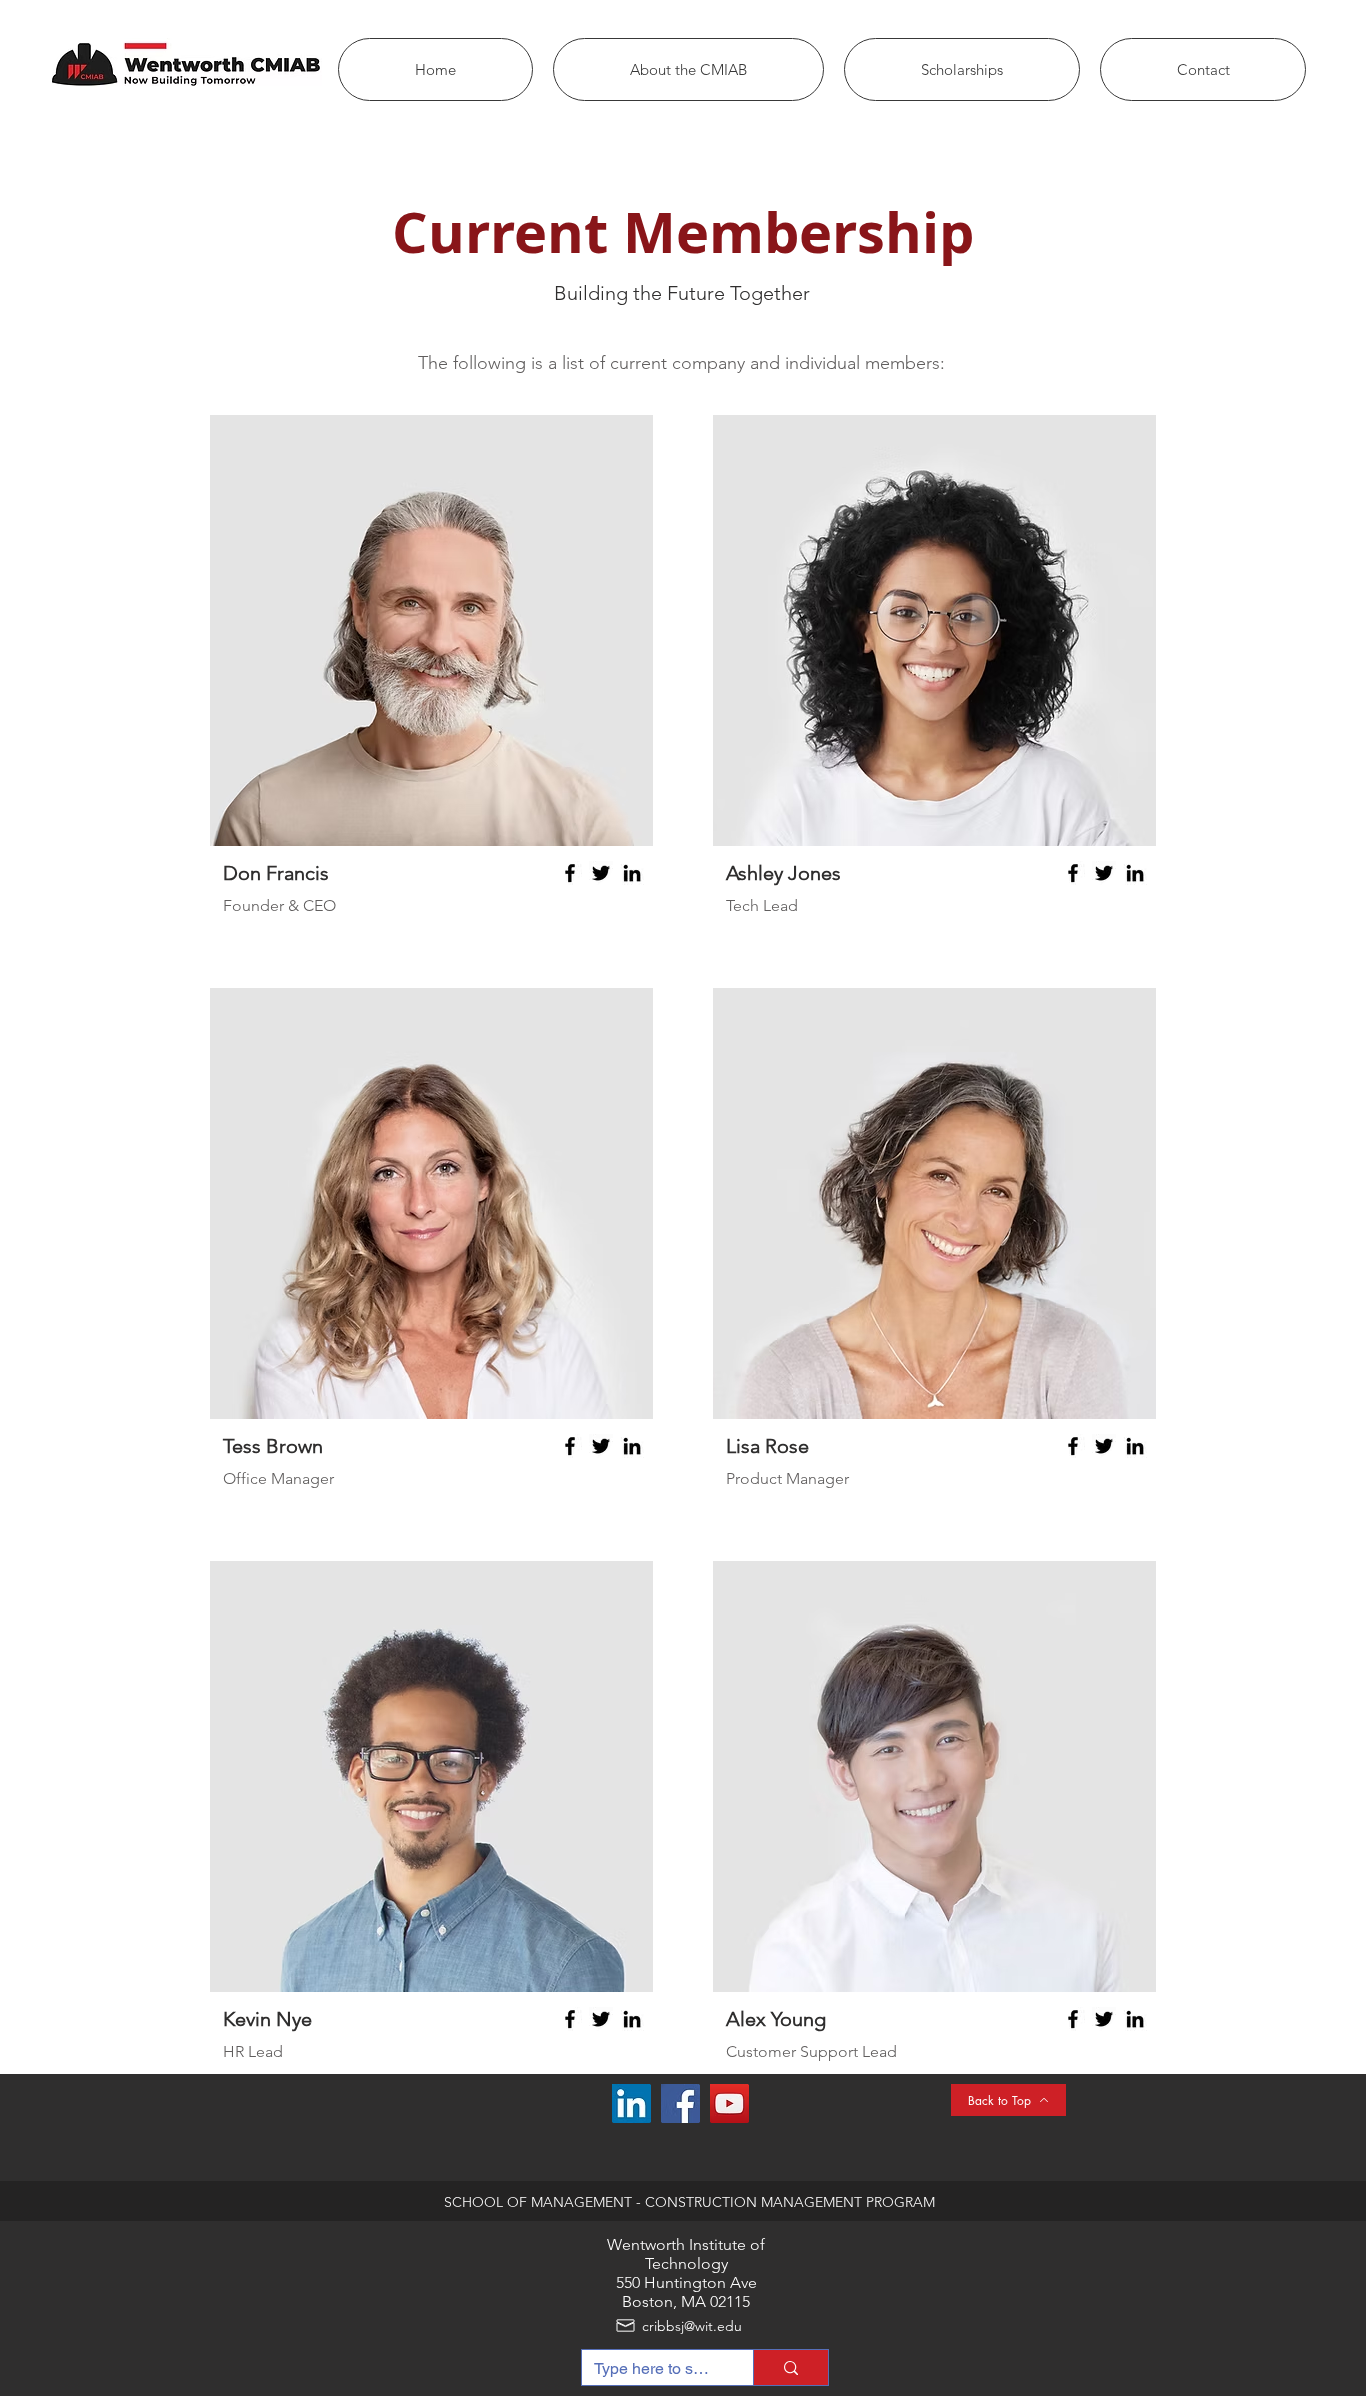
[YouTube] (729, 2103)
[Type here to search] (790, 2367)
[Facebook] (570, 873)
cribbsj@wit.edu (692, 2326)
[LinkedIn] (632, 873)
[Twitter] (601, 873)
